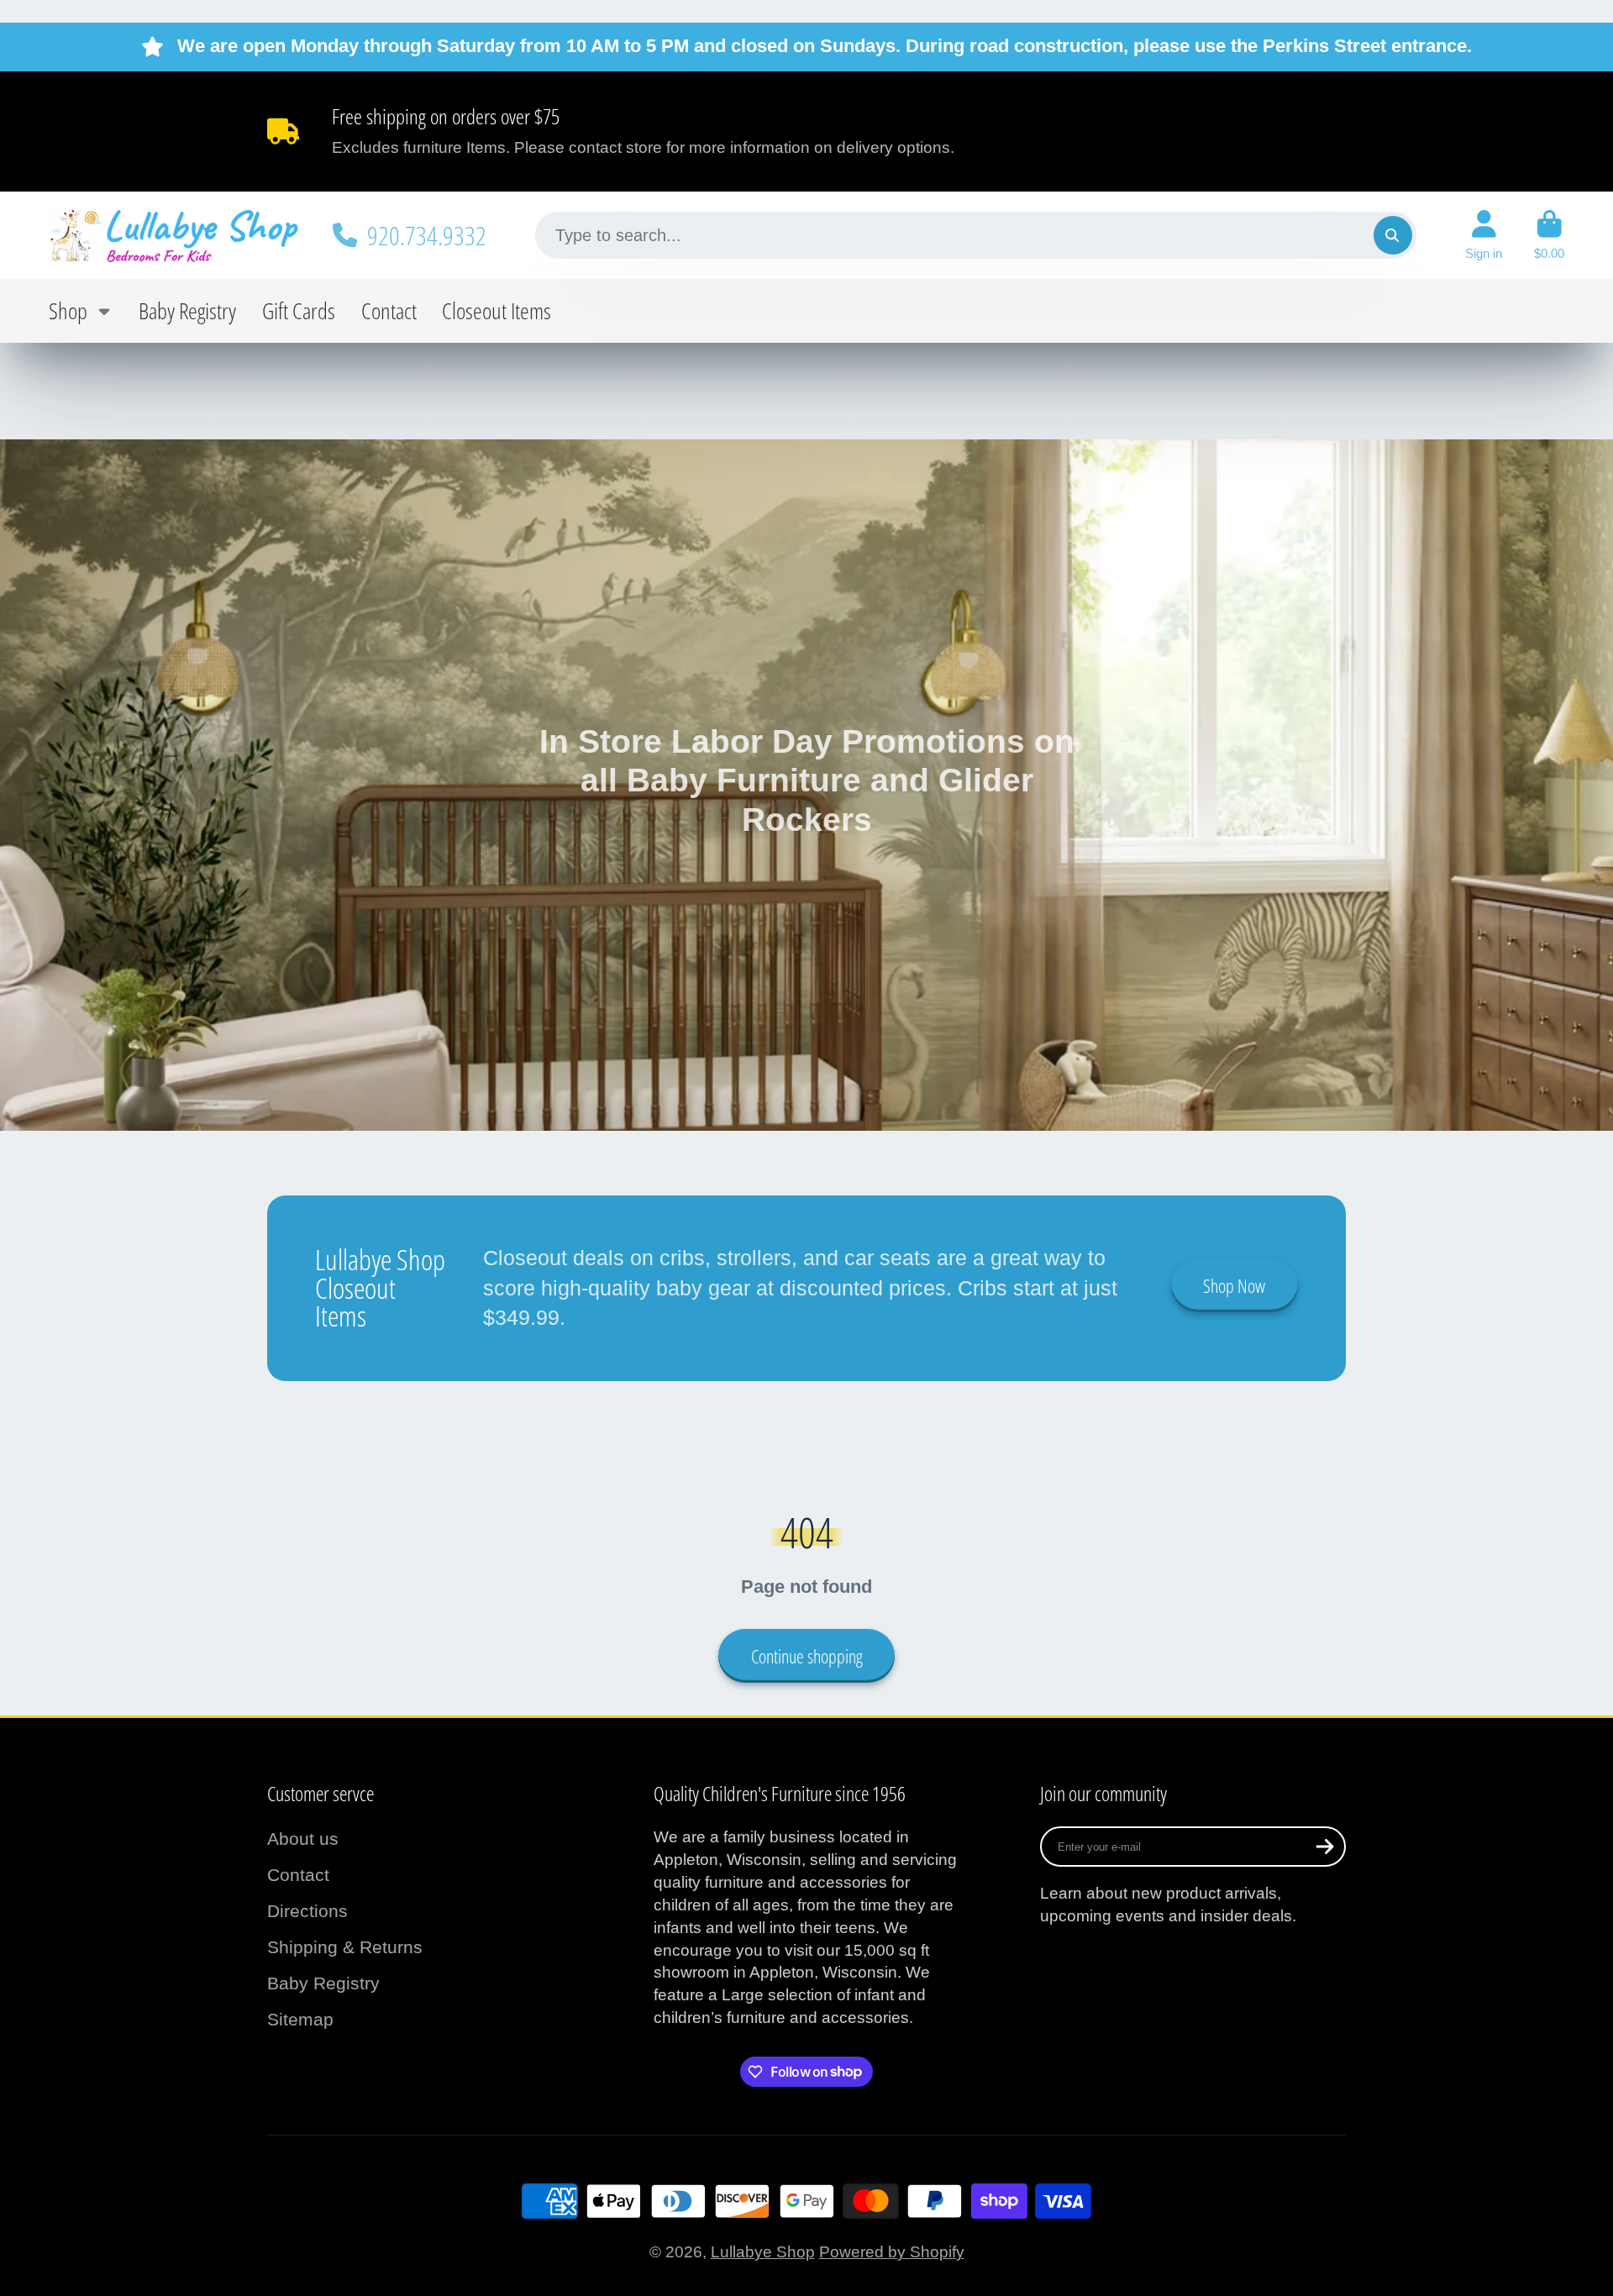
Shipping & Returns (345, 1947)
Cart (1549, 235)
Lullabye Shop (763, 2252)
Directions (307, 1911)
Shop (68, 310)
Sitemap (300, 2019)
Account (1484, 235)
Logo (175, 235)
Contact (389, 310)
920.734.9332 (427, 235)
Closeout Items (497, 310)
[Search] (1393, 235)
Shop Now (1234, 1285)
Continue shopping (807, 1656)
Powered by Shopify (892, 2252)
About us (303, 1839)
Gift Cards (299, 310)
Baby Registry (187, 310)
